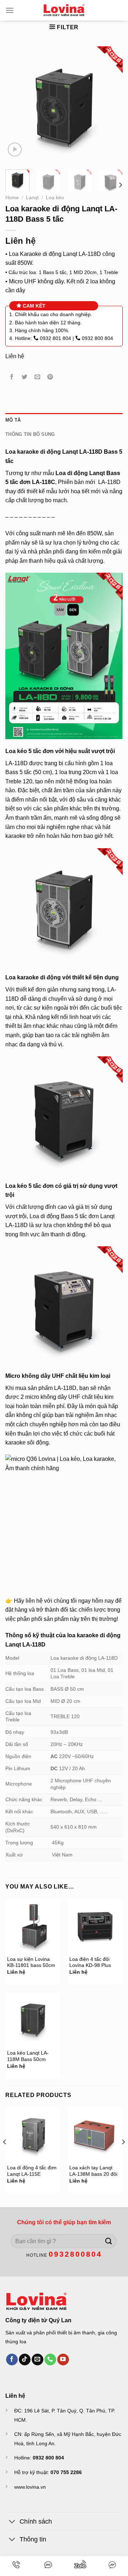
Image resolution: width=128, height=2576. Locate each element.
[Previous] (17, 105)
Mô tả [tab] (13, 420)
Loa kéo (55, 198)
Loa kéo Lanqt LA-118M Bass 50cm (28, 2056)
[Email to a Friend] (38, 377)
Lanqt (32, 198)
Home (12, 198)
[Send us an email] (38, 2360)
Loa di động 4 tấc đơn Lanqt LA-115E (32, 2171)
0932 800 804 (97, 338)
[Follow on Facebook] (12, 2360)
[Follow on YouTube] (63, 2360)
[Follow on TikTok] (25, 2360)
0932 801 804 (55, 338)
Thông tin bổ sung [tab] (30, 434)
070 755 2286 (66, 2472)
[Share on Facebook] (12, 377)
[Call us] (50, 2360)
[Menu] (10, 10)
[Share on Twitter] (25, 377)
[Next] (111, 105)
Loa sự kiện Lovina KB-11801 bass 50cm (31, 1962)
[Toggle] (12, 2522)
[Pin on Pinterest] (50, 377)
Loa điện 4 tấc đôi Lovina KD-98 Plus (90, 1962)
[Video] (15, 150)
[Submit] (109, 2241)
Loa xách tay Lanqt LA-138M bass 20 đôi (93, 2171)
